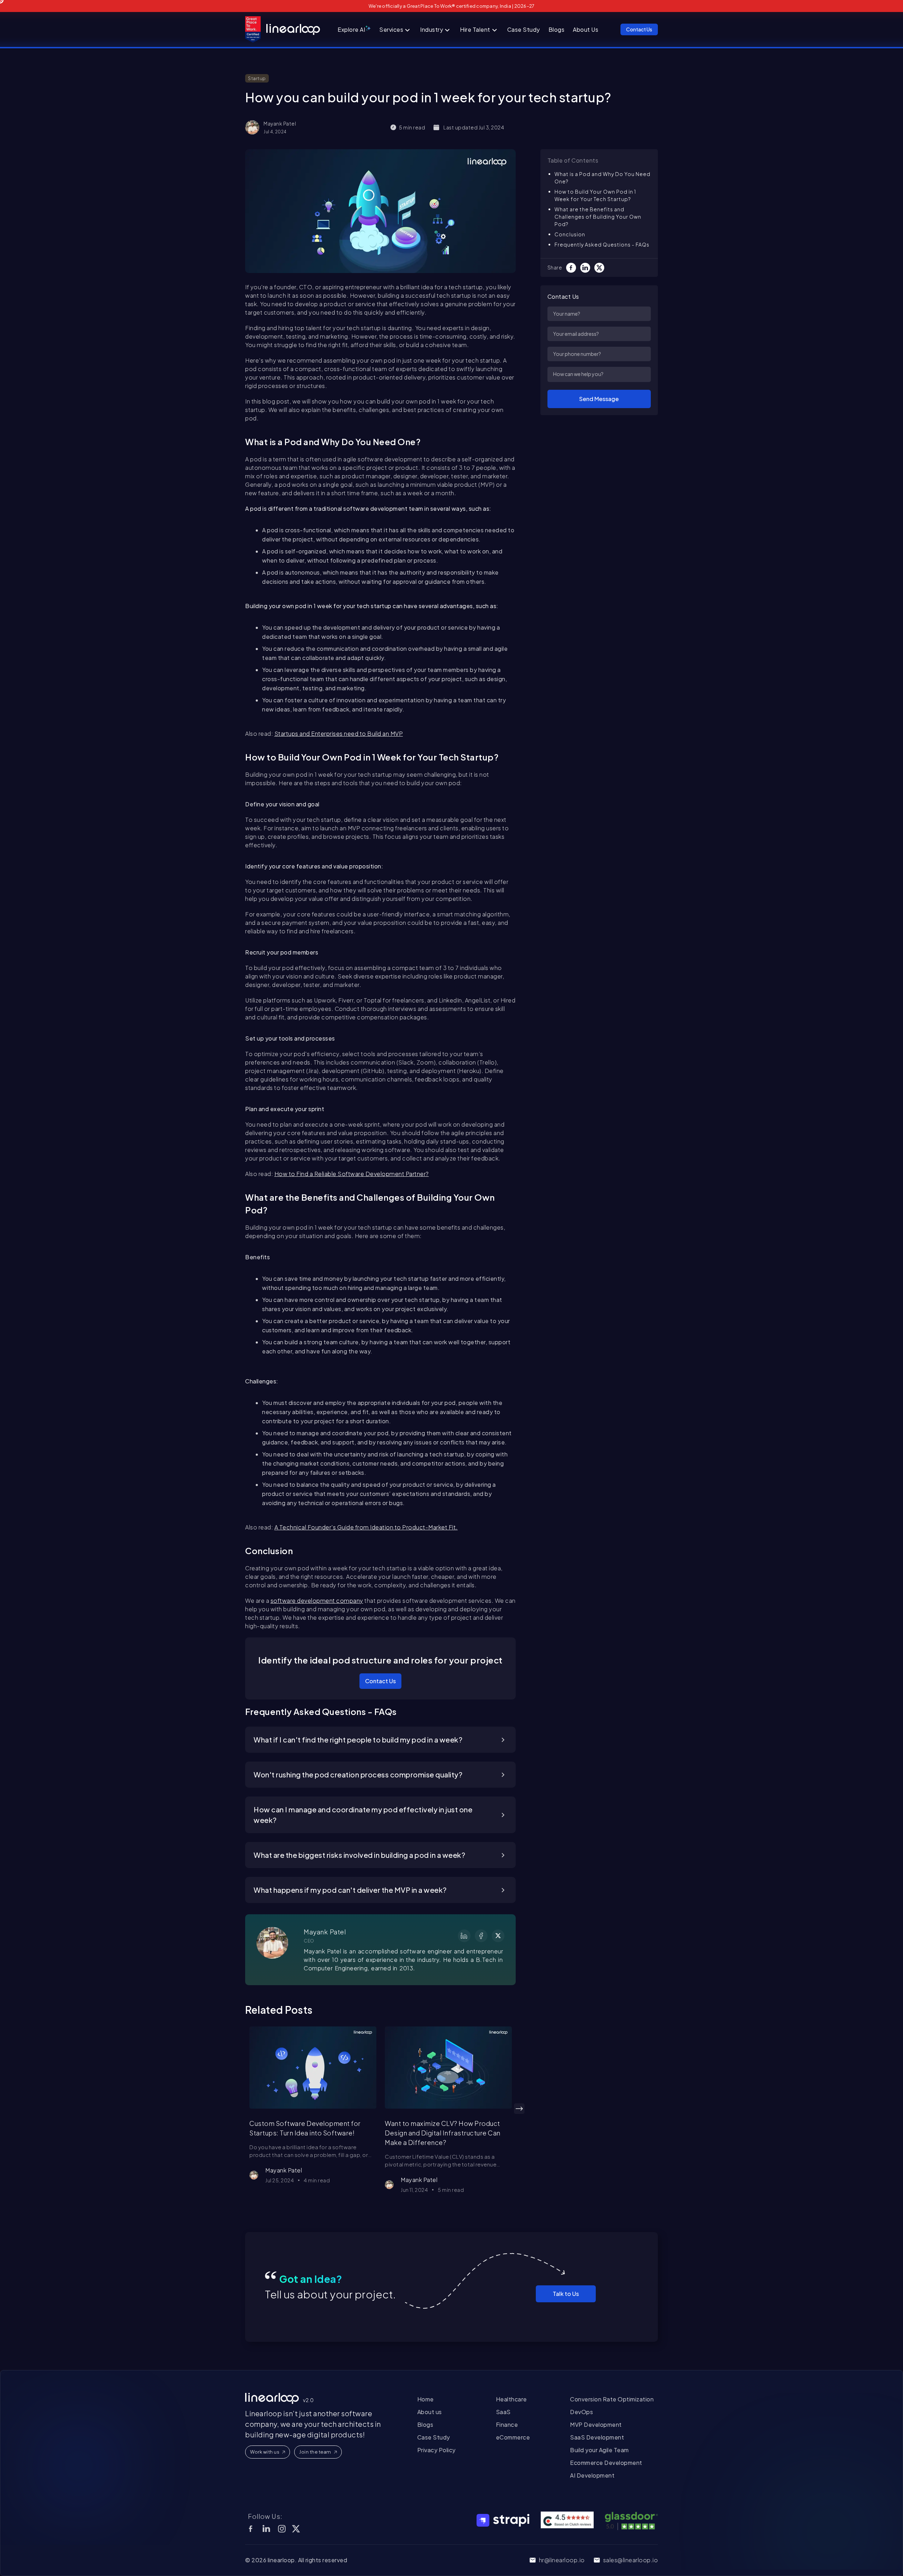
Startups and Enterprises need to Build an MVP (339, 734)
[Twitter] (601, 268)
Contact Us (380, 1681)
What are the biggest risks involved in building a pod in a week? (359, 1855)
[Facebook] (573, 268)
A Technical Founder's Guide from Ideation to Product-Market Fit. (366, 1527)
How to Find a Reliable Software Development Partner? (352, 1174)
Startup (257, 78)
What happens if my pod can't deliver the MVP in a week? (350, 1890)
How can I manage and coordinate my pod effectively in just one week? (363, 1815)
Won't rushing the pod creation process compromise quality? (358, 1774)
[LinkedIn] (587, 268)
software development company (317, 1601)
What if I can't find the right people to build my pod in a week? (358, 1739)
